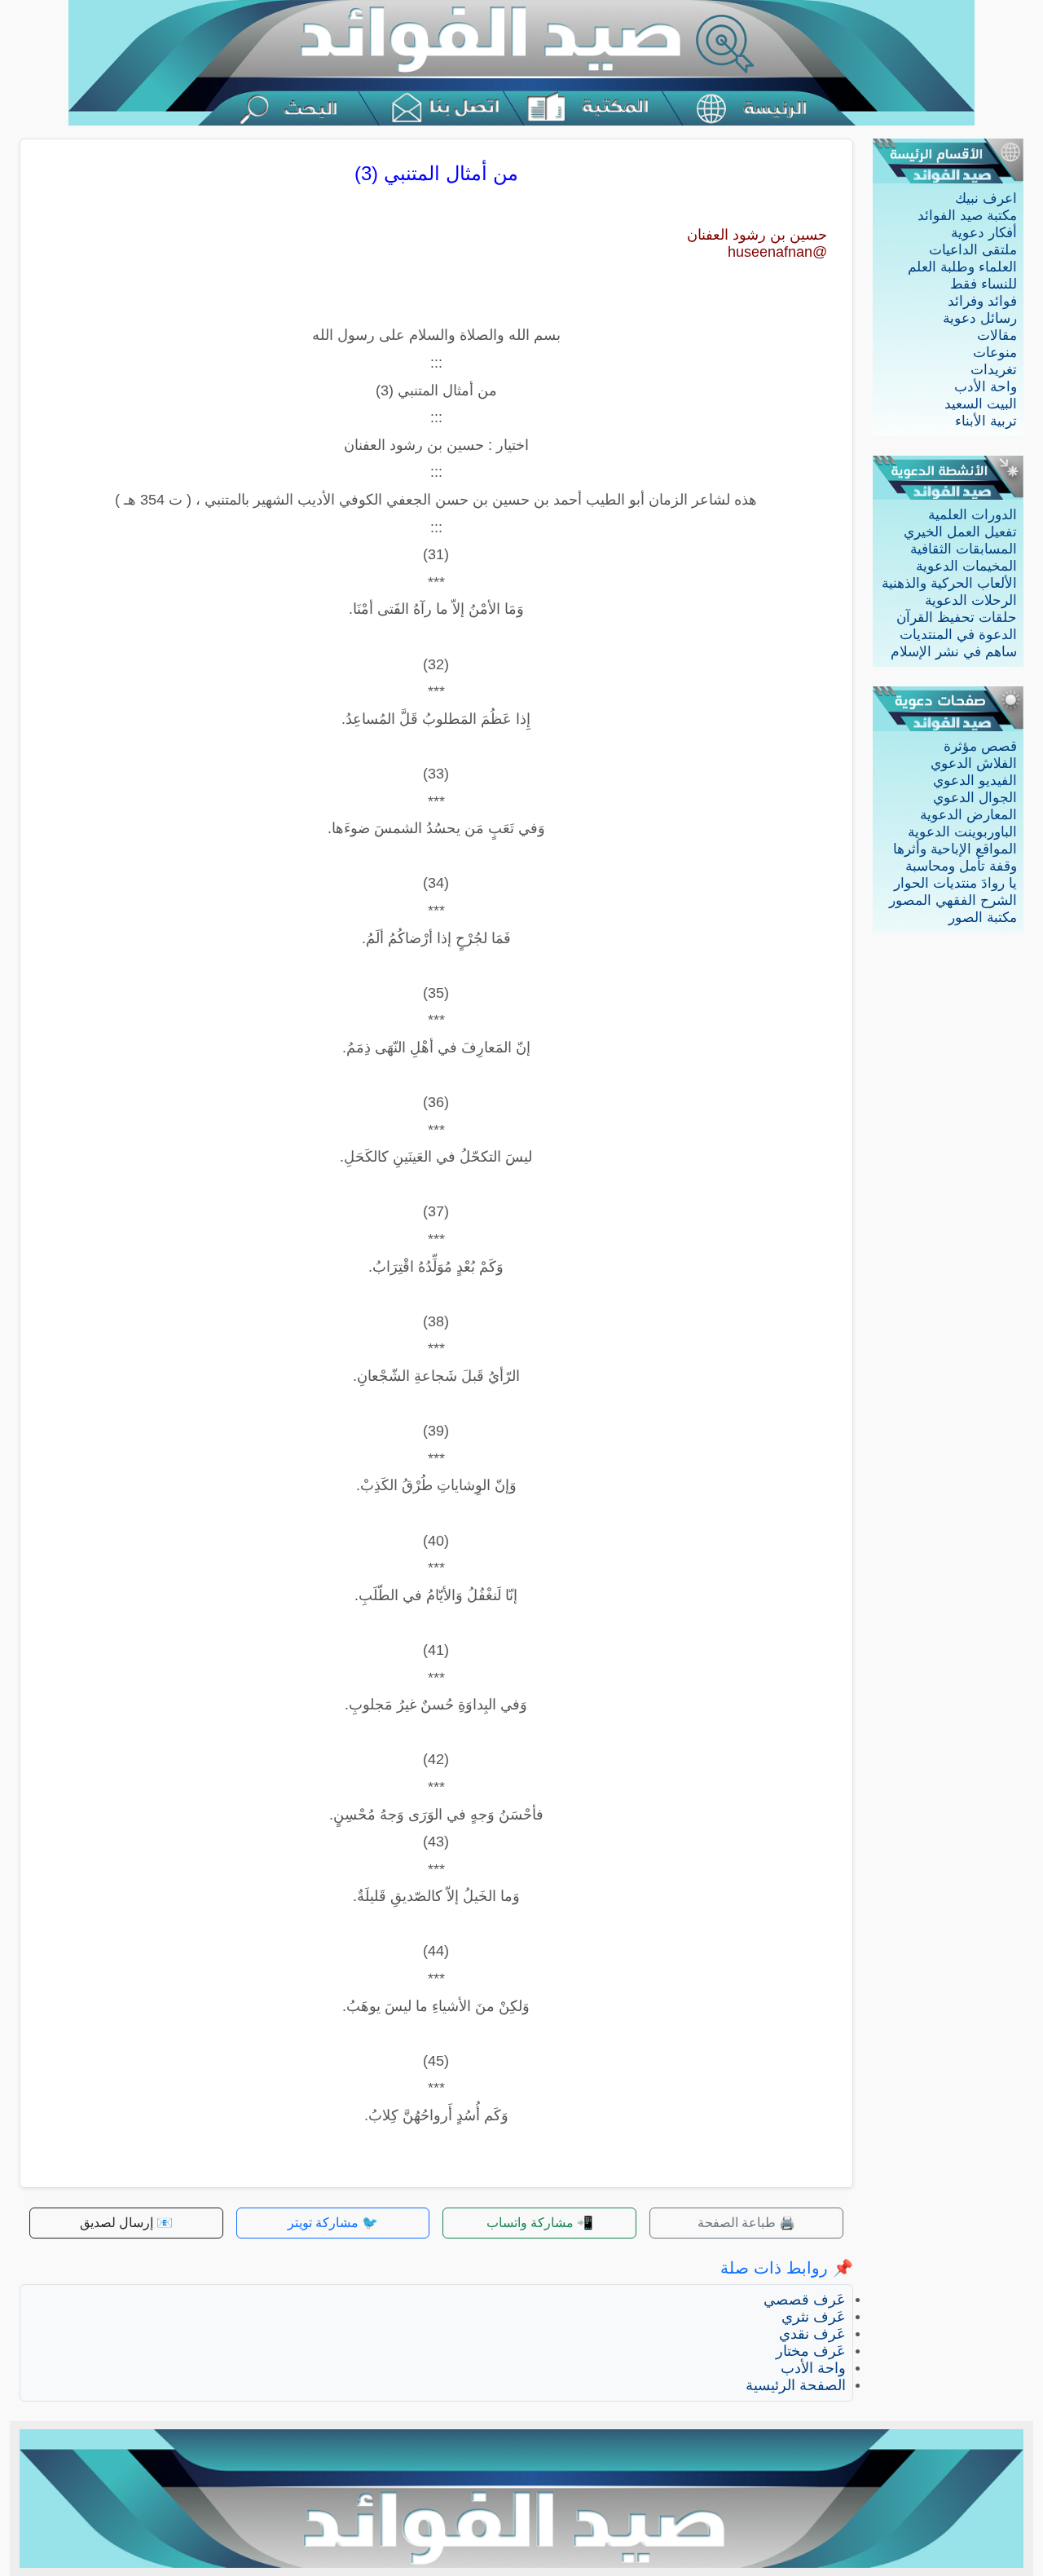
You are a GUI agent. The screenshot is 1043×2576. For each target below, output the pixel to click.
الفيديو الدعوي (975, 781)
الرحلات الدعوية (971, 600)
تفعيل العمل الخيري (960, 532)
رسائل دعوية (980, 318)
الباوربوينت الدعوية (962, 832)
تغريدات (994, 370)
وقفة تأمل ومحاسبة (961, 866)
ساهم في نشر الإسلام (954, 652)
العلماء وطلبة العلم (962, 267)
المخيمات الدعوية (966, 566)
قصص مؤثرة (980, 746)
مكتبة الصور (983, 917)
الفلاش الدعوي (974, 763)
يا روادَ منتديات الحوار (955, 883)
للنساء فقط (984, 284)
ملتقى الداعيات (973, 250)
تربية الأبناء (986, 421)
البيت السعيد (981, 404)
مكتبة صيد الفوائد (967, 216)
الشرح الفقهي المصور (953, 900)
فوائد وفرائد (982, 301)
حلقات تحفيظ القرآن (957, 618)
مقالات (997, 335)
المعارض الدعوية (968, 815)
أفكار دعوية (984, 233)
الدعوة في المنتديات (958, 635)
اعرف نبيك (986, 198)
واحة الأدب (986, 387)
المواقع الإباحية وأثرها (955, 849)
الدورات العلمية (973, 515)
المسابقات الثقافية (964, 549)
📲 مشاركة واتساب (540, 2223)
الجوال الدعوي (975, 798)
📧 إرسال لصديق (126, 2223)
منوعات (995, 353)
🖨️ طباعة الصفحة (746, 2223)
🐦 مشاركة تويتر (333, 2223)
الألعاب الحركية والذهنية (949, 583)
